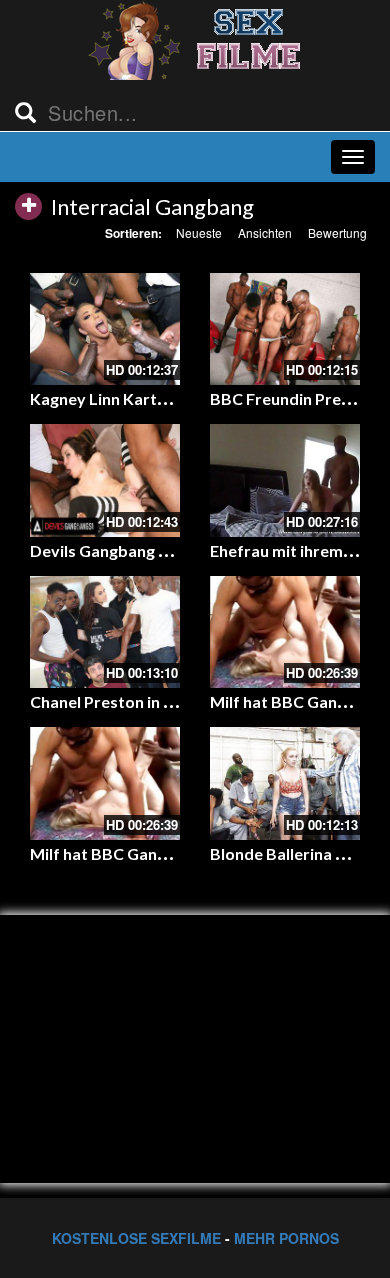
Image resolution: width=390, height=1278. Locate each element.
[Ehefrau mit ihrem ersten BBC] (285, 480)
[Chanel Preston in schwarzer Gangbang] (105, 632)
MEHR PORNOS (286, 1238)
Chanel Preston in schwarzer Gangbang (175, 701)
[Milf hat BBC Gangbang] (285, 632)
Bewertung (337, 232)
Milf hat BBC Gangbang (296, 701)
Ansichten (265, 232)
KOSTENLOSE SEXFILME (136, 1238)
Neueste (199, 232)
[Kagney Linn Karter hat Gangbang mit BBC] (105, 329)
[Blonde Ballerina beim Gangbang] (285, 783)
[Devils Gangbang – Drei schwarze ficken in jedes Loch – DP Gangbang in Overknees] (105, 480)
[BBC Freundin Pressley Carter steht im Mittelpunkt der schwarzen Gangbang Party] (285, 329)
